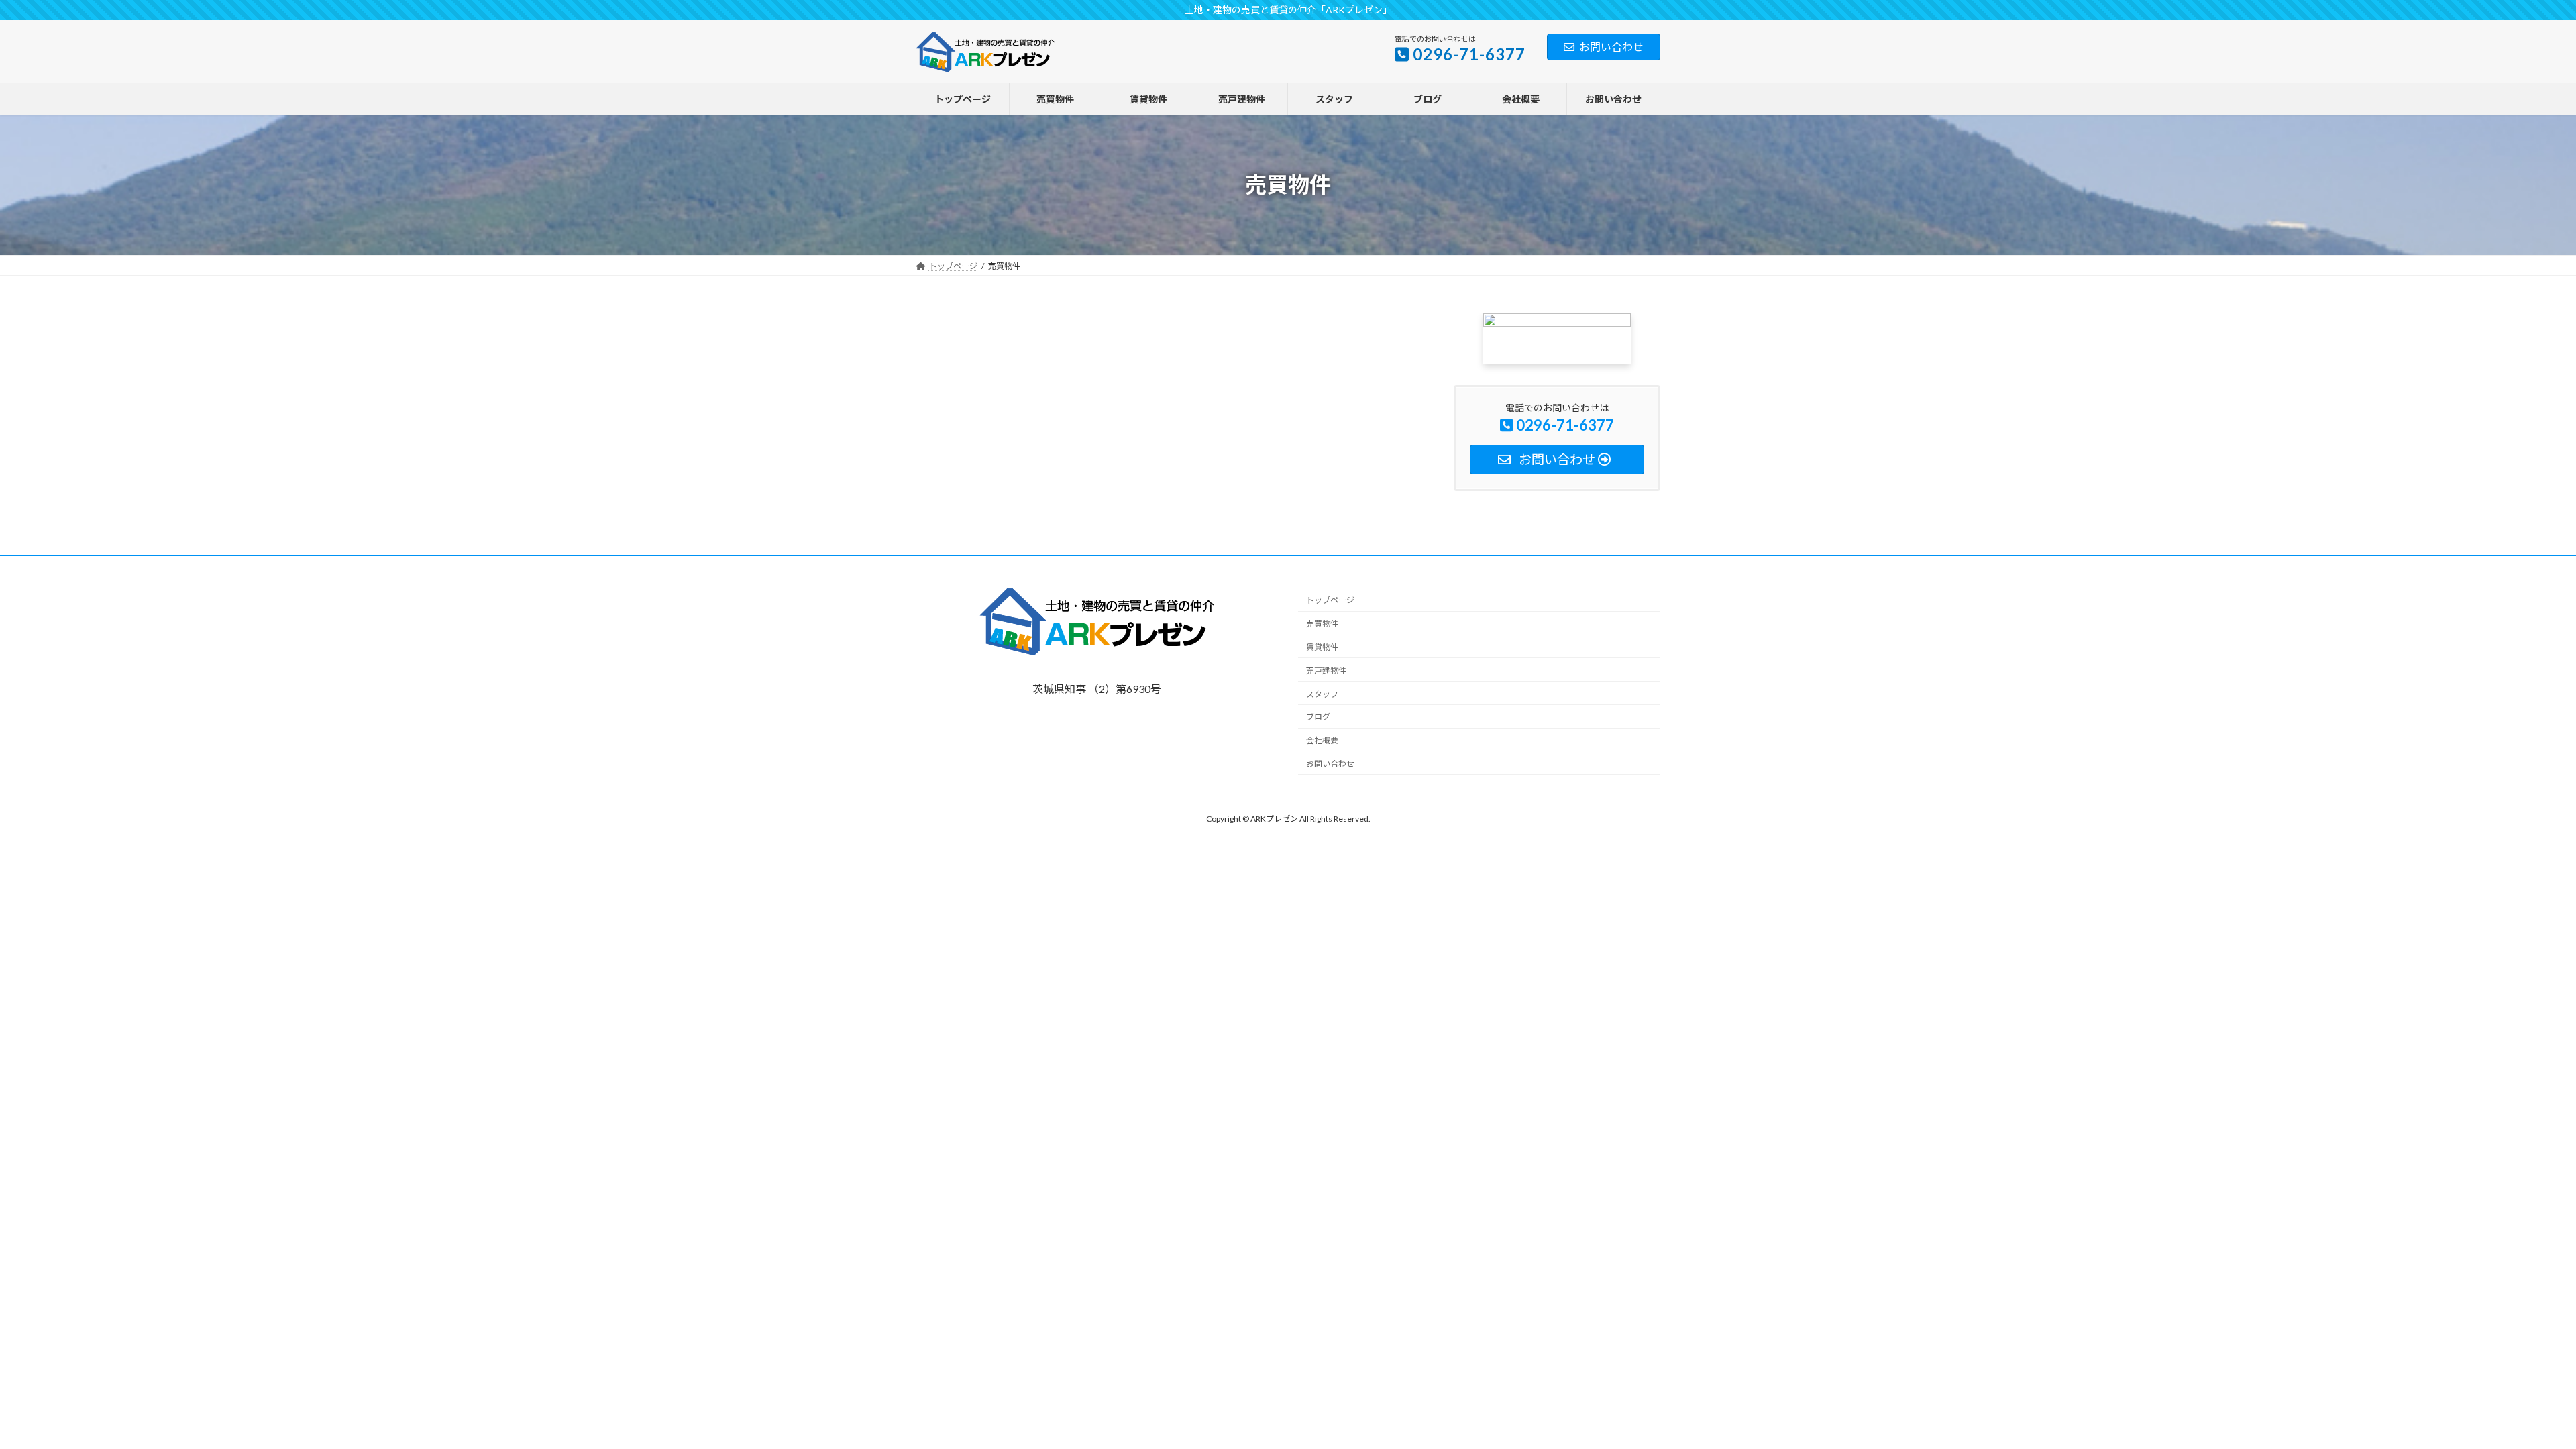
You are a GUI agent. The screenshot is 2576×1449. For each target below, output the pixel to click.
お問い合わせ (1611, 47)
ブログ (1318, 717)
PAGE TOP (2543, 1415)
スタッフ (1322, 693)
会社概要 (1322, 740)
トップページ (1330, 600)
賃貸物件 (1322, 647)
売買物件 (1322, 624)
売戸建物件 (1326, 670)
